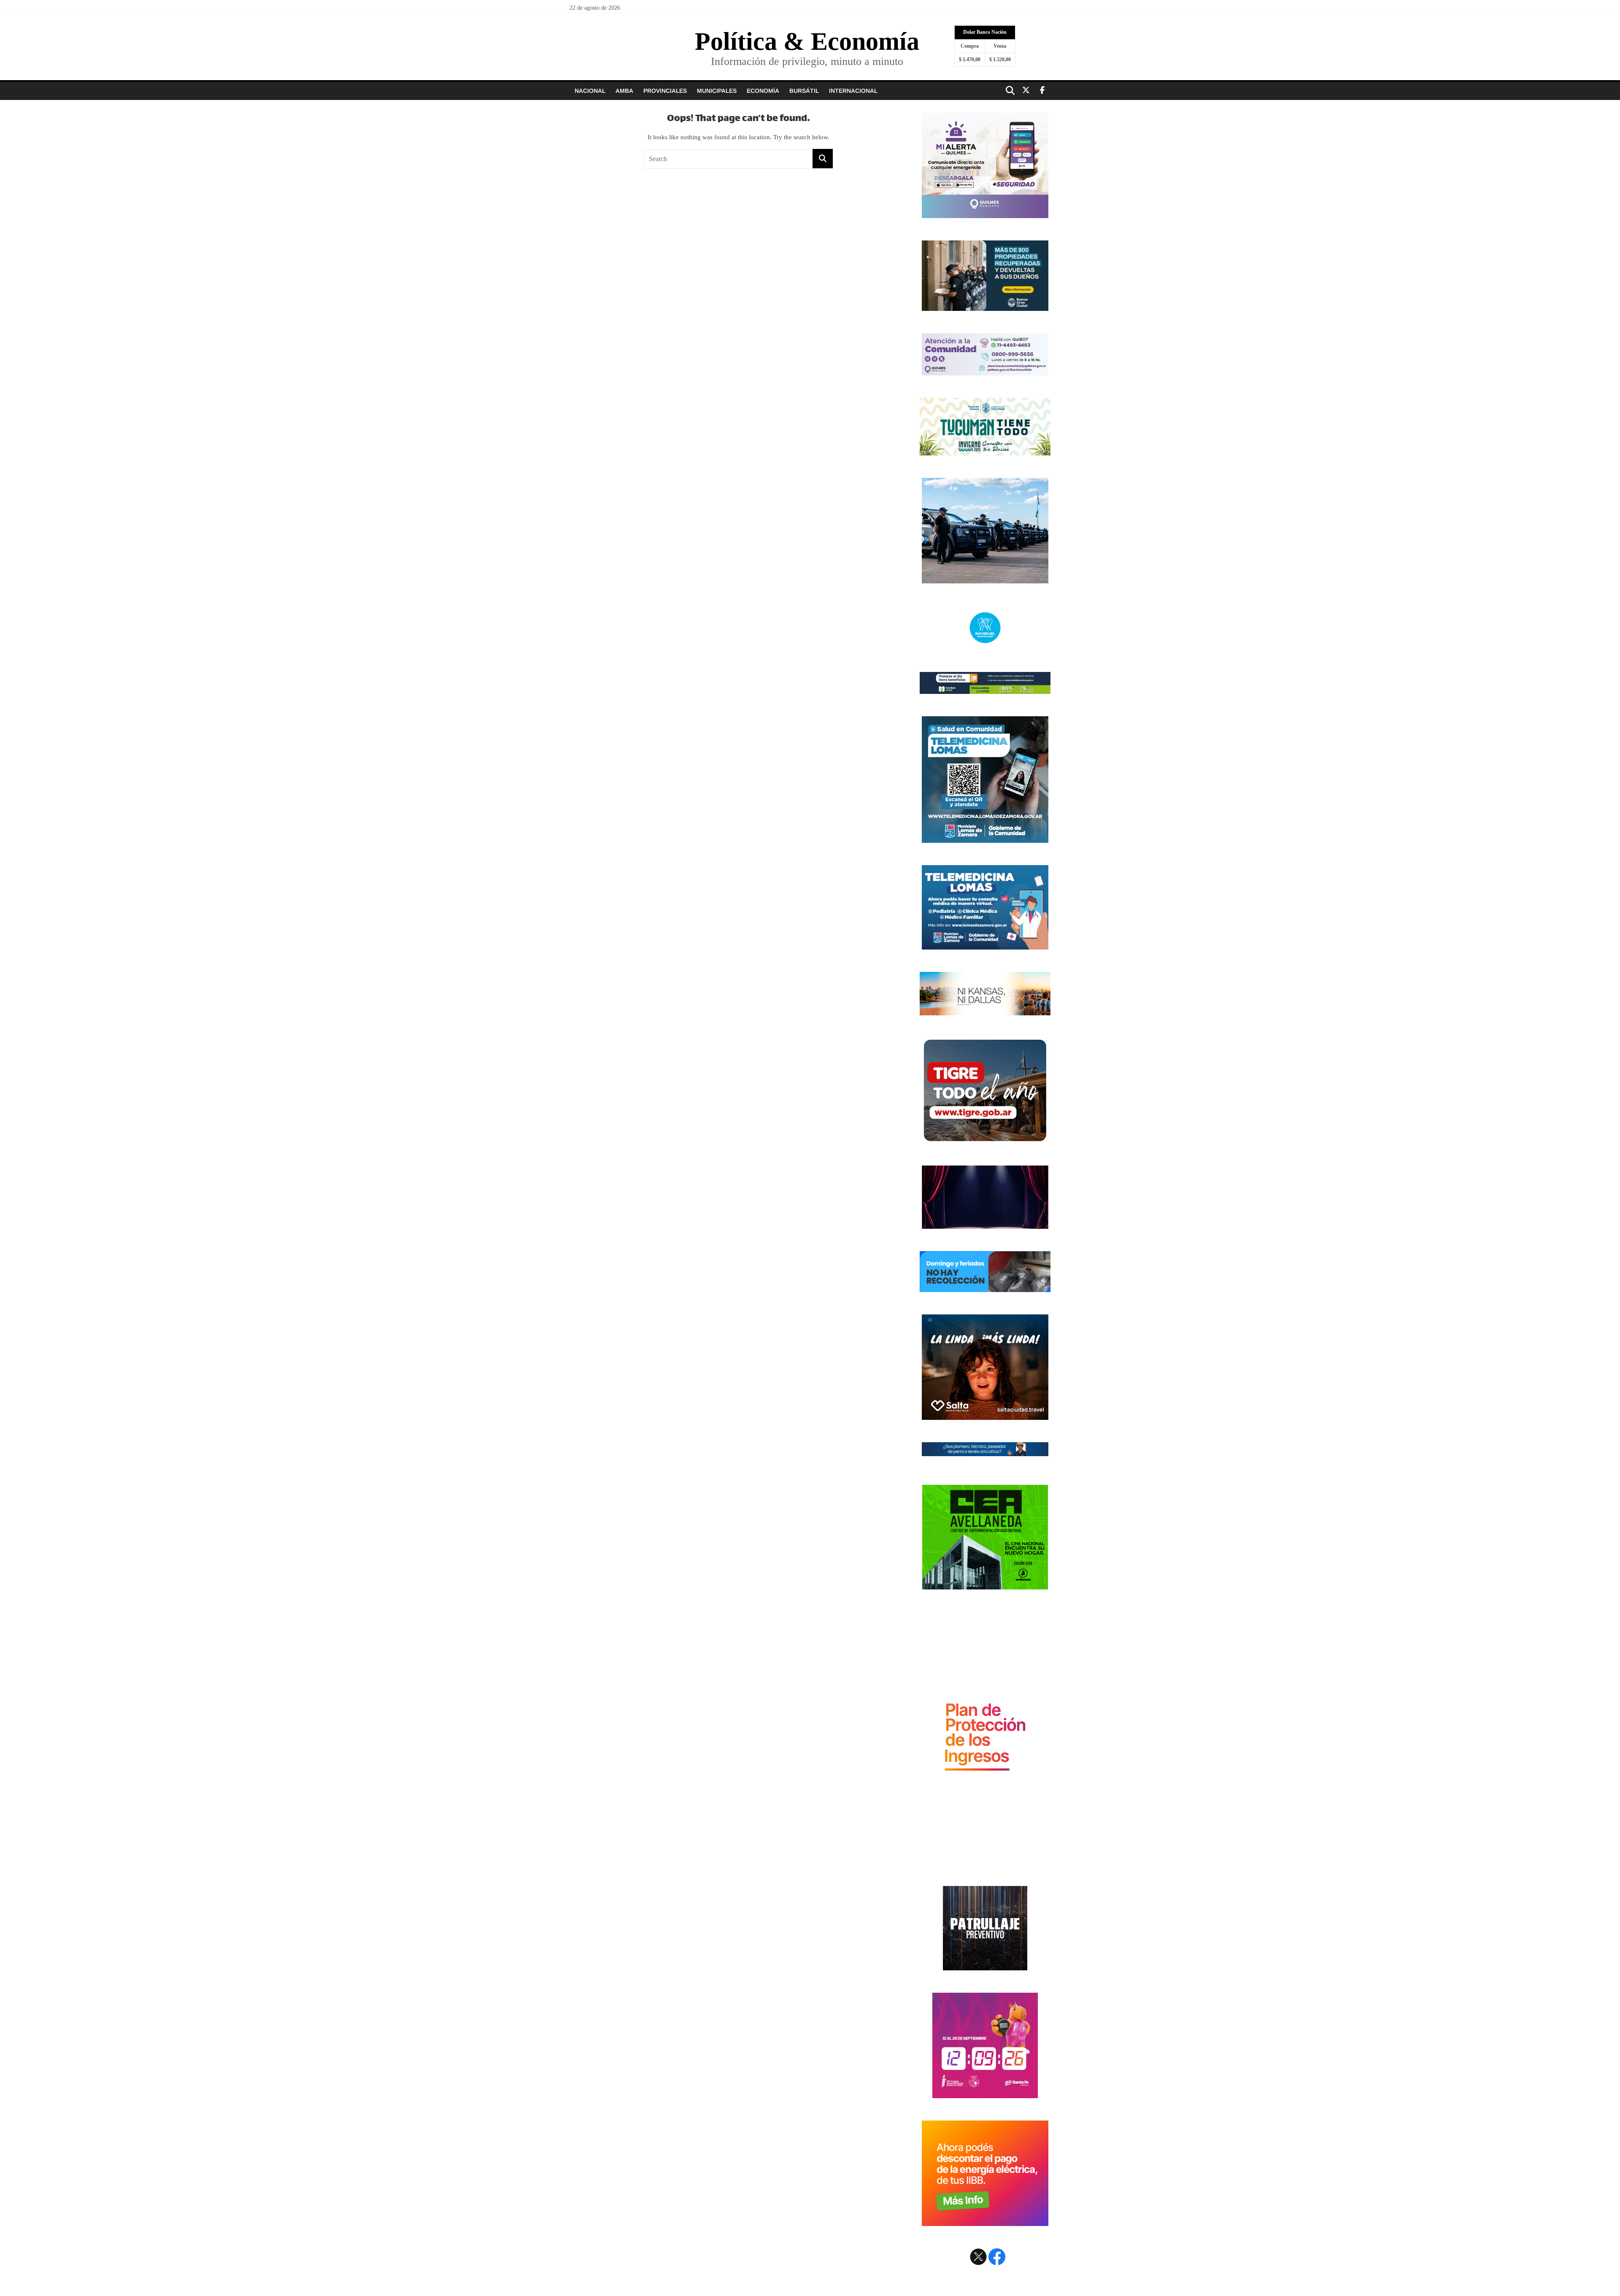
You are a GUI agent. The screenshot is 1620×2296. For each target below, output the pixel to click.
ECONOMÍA (763, 91)
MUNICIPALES (717, 91)
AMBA (624, 91)
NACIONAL (590, 91)
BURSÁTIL (804, 91)
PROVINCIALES (665, 91)
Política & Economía (807, 41)
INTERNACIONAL (853, 91)
